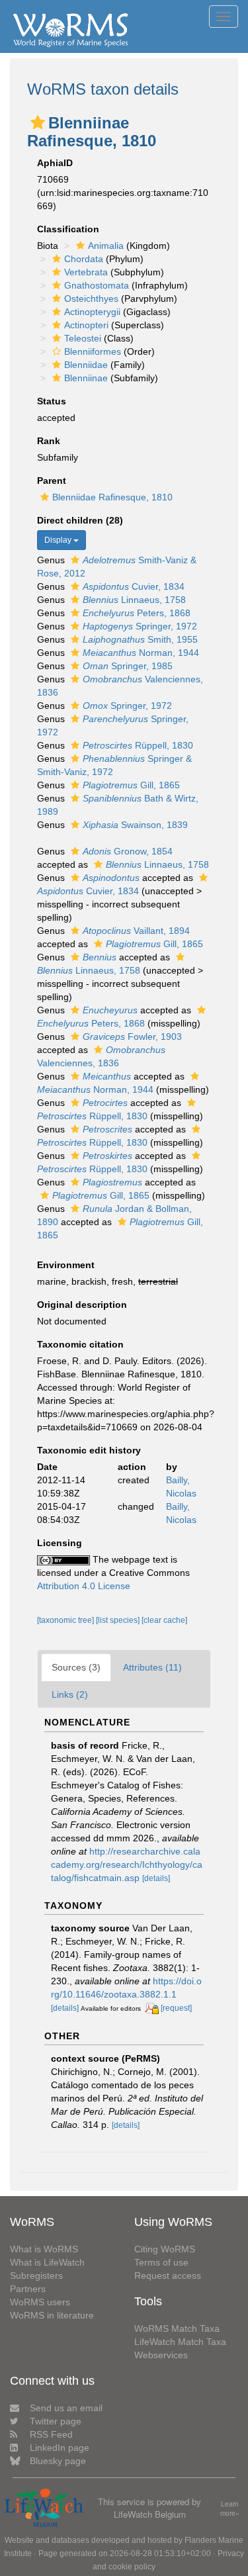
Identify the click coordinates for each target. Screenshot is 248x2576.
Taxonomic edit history (89, 1450)
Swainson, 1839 (135, 825)
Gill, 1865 (131, 785)
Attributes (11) (152, 1667)
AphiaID (55, 163)
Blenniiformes (93, 351)
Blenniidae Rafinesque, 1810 (112, 497)
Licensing (60, 1543)
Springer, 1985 (128, 666)
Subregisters (36, 2276)
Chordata (84, 259)
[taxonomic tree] (66, 1620)
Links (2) (70, 1694)
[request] (176, 2008)
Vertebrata (86, 272)
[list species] (119, 1620)
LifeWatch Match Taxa (180, 2342)
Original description (82, 1305)
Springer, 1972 (140, 626)
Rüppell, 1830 (138, 745)
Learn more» (230, 2509)
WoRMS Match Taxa (177, 2328)
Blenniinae (86, 378)
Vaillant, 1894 (136, 931)
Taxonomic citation (80, 1344)
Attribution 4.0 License (84, 1586)
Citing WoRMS (165, 2249)
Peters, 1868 (137, 613)
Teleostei (83, 338)
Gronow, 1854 (128, 851)
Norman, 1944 (141, 653)
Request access (168, 2276)
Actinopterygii (92, 312)
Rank (49, 441)
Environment (66, 1265)
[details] (156, 1878)
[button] (38, 122)
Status (52, 401)
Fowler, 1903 (132, 1036)
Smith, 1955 (140, 639)
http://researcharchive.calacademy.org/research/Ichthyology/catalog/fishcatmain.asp (127, 1864)
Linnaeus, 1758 (134, 600)
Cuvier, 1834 (134, 586)
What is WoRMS (44, 2249)
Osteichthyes (91, 299)
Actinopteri (86, 325)
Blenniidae (86, 365)
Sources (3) (76, 1667)
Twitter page (56, 2421)
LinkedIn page (60, 2448)
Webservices (161, 2355)
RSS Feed (51, 2434)
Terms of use (161, 2262)
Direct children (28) (80, 520)
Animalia (106, 246)
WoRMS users (40, 2302)
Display (59, 540)
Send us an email (66, 2408)
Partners (28, 2289)
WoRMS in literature (52, 2315)
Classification (68, 229)
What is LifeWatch (47, 2262)
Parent (52, 481)
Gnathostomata (97, 285)
